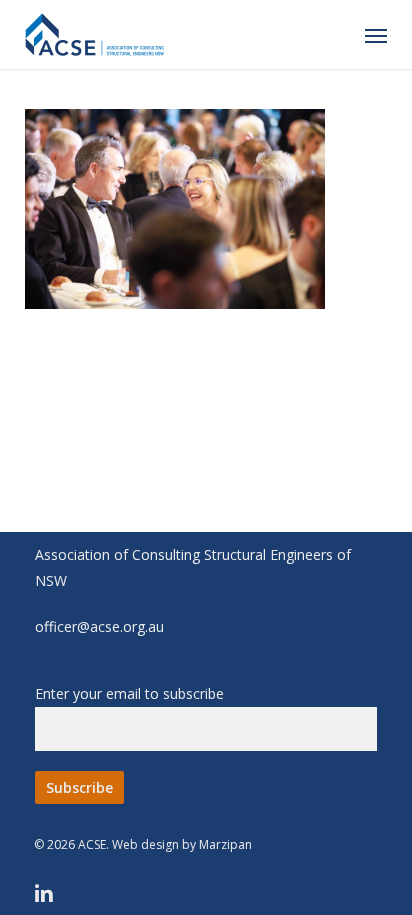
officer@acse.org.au (99, 626)
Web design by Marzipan (182, 844)
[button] (376, 35)
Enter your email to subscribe (129, 693)
